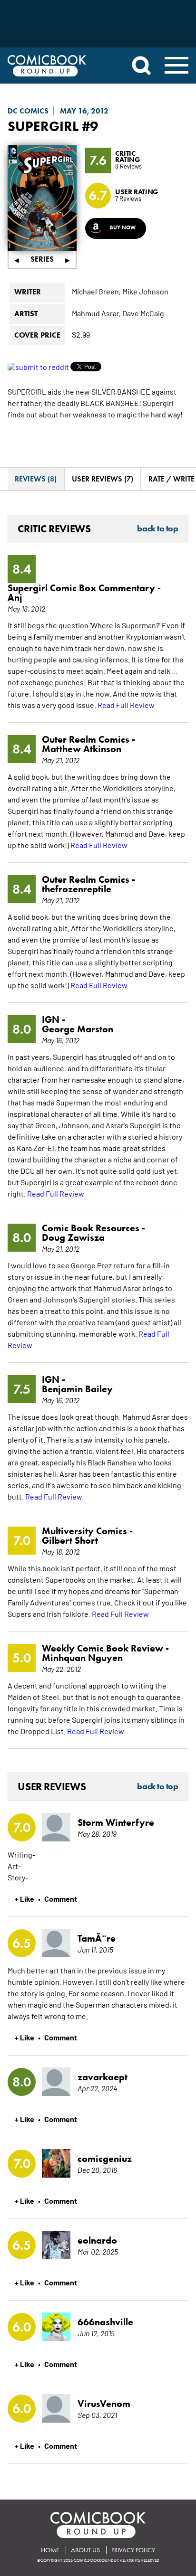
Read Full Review (126, 705)
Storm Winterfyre (116, 1822)
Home (50, 2550)
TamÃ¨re (97, 1938)
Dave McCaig (143, 313)
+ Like (24, 1898)
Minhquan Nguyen (82, 1658)
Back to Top (157, 529)
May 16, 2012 (84, 111)
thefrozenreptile (77, 889)
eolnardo (97, 2240)
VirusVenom (104, 2404)
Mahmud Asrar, (96, 313)
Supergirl (43, 126)
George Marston (78, 1029)
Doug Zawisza (73, 1237)
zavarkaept (103, 2077)
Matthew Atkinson (82, 749)
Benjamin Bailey (77, 1389)
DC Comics (28, 111)
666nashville (105, 2322)
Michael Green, (96, 291)
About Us (85, 2550)
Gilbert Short (70, 1540)
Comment (61, 1898)
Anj (15, 597)
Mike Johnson (145, 291)
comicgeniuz (105, 2159)
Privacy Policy (133, 2550)
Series (42, 259)
